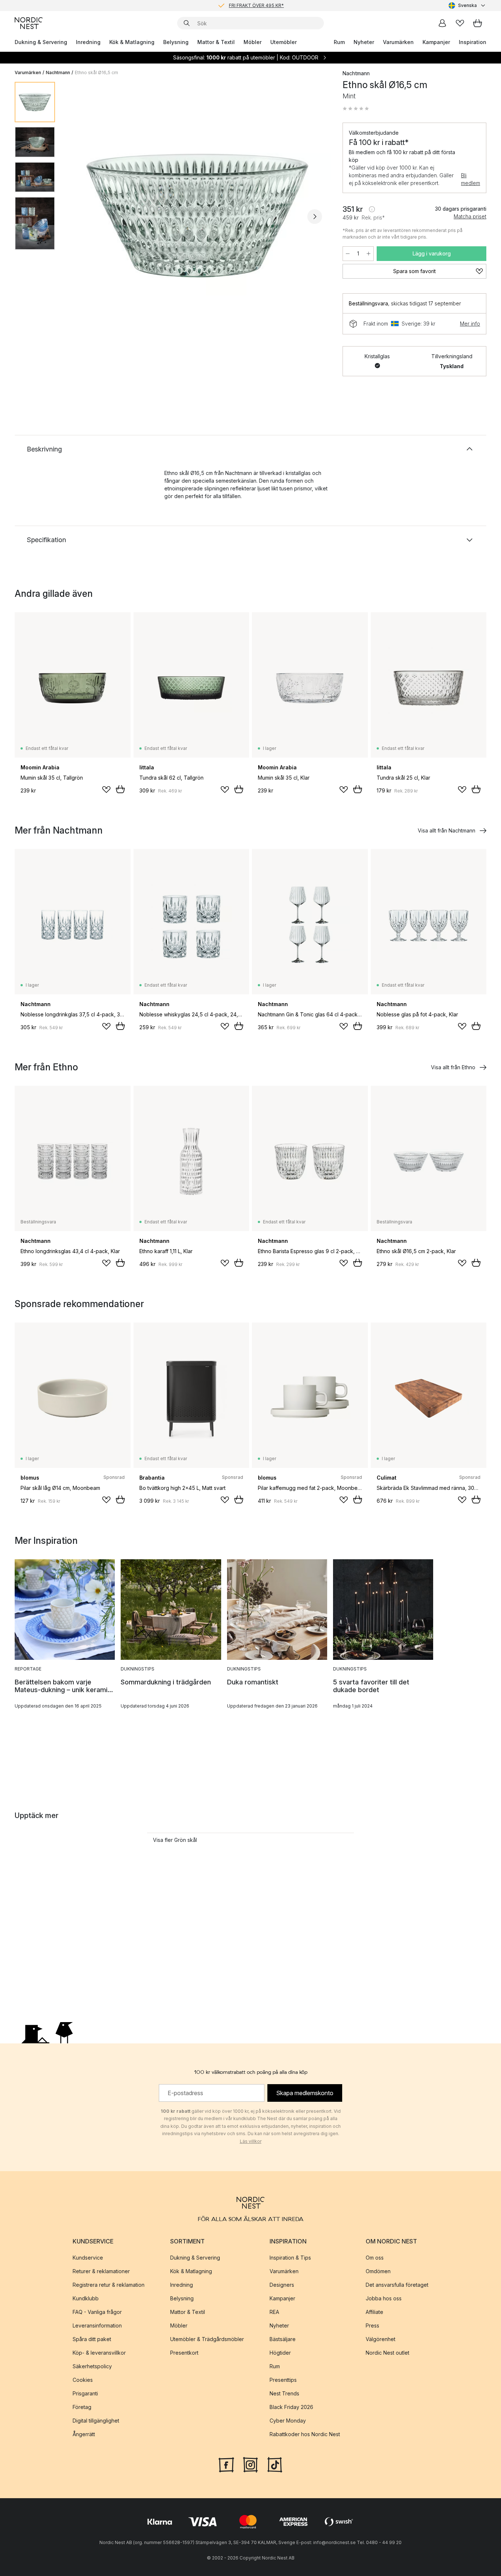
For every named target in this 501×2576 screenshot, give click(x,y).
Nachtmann (58, 72)
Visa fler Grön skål (175, 1840)
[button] (356, 109)
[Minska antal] (348, 254)
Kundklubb (86, 2298)
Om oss (375, 2258)
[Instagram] (251, 2464)
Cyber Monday (288, 2421)
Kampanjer (436, 42)
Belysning (176, 42)
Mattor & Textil (216, 42)
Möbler (253, 42)
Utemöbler (284, 42)
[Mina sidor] (442, 23)
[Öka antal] (369, 254)
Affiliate (374, 2312)
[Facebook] (226, 2464)
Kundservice (88, 2258)
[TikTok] (275, 2464)
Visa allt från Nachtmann (447, 830)
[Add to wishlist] (106, 790)
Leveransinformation (97, 2325)
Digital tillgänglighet (96, 2421)
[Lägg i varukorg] (120, 789)
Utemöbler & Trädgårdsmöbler (207, 2339)
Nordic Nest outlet (387, 2353)
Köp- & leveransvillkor (99, 2353)
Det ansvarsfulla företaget (397, 2285)
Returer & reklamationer (101, 2271)
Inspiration (473, 42)
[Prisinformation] (372, 209)
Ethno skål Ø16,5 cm (96, 72)
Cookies (83, 2380)
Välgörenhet (381, 2339)
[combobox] (467, 6)
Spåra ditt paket (92, 2339)
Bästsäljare (283, 2339)
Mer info (470, 324)
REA (274, 2312)
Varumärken (398, 42)
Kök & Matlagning (132, 42)
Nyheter (364, 42)
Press (372, 2325)
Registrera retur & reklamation (109, 2285)
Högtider (280, 2353)
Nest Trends (284, 2393)
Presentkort (184, 2353)
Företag (82, 2407)
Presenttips (283, 2380)
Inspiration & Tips (290, 2258)
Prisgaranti (85, 2393)
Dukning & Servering (41, 42)
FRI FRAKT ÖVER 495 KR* (256, 5)
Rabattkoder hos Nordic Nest (305, 2434)
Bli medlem (471, 179)
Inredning (88, 42)
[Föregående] (80, 217)
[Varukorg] (478, 23)
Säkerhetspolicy (92, 2366)
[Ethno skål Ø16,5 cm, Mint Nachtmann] (197, 215)
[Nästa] (315, 217)
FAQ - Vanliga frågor (97, 2312)
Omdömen (378, 2271)
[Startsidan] (29, 23)
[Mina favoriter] (460, 23)
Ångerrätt (84, 2434)
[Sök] (187, 23)
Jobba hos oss (384, 2298)
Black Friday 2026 (291, 2407)
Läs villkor (251, 2141)
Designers (282, 2285)
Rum (339, 42)
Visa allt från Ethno (453, 1067)
